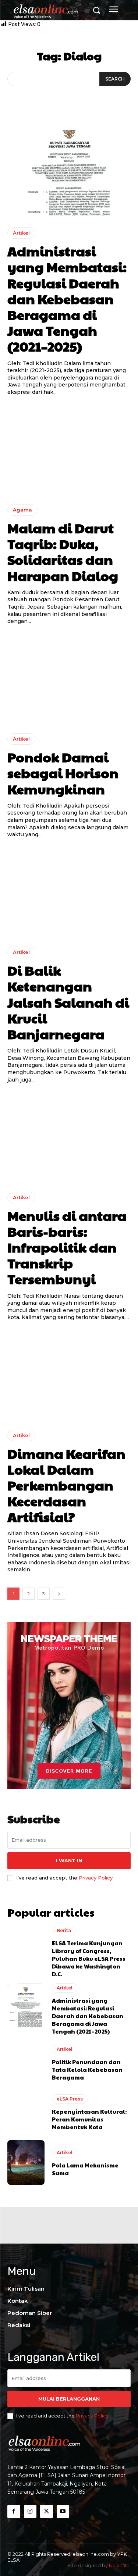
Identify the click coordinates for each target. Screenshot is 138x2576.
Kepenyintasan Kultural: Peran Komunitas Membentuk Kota (89, 2119)
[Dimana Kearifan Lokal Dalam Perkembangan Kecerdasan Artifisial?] (69, 1376)
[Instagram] (30, 2511)
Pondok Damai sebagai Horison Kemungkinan (63, 773)
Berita (64, 1930)
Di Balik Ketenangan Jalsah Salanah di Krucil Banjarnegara (68, 1002)
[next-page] (59, 1594)
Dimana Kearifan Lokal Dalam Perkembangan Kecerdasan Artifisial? (66, 1485)
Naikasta (119, 2565)
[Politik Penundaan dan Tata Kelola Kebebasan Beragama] (26, 2063)
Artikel (21, 233)
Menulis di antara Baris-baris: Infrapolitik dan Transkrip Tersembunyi (67, 1247)
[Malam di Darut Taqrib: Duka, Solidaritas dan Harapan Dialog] (69, 450)
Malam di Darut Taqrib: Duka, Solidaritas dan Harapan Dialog (63, 552)
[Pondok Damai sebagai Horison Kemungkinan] (69, 679)
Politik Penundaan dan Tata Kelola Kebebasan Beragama (87, 2069)
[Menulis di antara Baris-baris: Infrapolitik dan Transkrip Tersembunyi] (69, 1138)
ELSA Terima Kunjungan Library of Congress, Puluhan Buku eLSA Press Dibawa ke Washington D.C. (89, 1958)
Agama (22, 510)
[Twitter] (47, 2511)
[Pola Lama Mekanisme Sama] (26, 2162)
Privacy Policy (96, 1878)
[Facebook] (14, 2511)
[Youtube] (63, 2511)
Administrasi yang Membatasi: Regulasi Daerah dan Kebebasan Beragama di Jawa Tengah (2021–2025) (67, 298)
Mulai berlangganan (69, 2399)
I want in (69, 1860)
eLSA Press (70, 2099)
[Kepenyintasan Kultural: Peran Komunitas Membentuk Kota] (26, 2112)
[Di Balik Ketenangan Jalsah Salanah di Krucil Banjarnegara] (69, 893)
